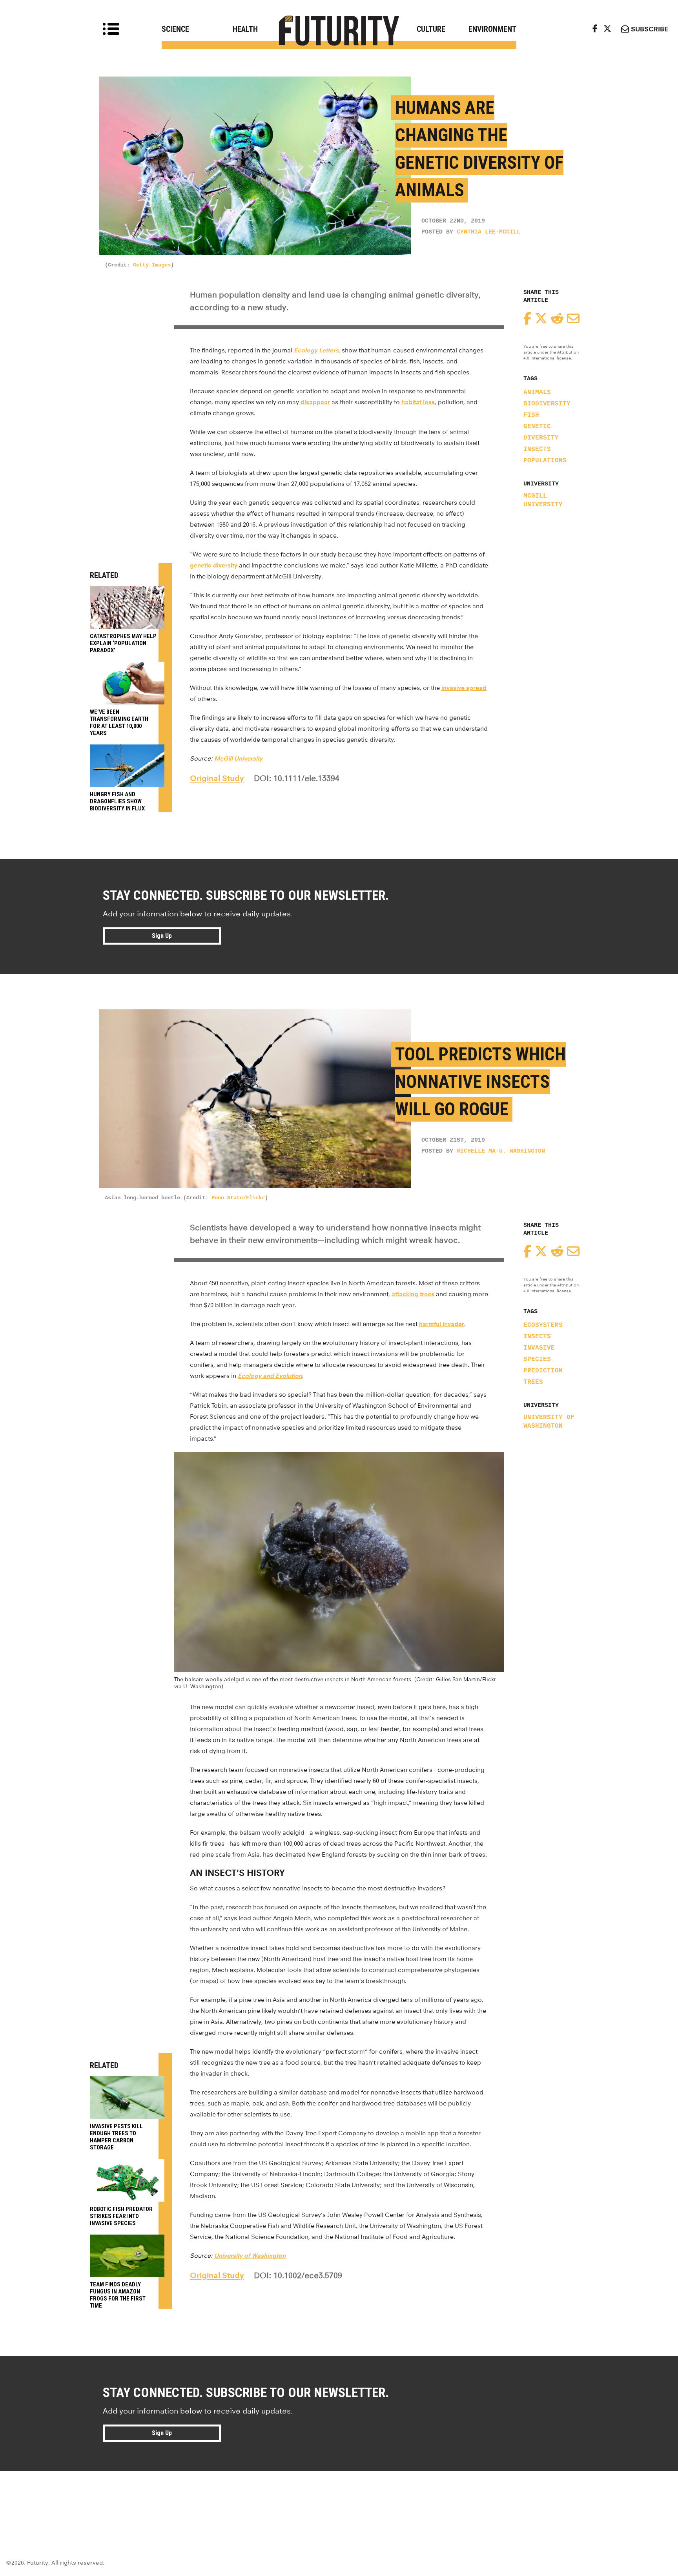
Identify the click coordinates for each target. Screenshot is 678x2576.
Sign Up (162, 936)
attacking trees (413, 1294)
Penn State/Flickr (238, 1198)
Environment (492, 29)
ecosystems (543, 1325)
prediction (543, 1371)
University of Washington (549, 1422)
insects (537, 449)
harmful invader (442, 1324)
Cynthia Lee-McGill (488, 232)
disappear (315, 402)
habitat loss (418, 402)
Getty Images (152, 265)
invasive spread (464, 688)
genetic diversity (214, 565)
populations (545, 461)
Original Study (217, 778)
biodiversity (547, 404)
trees (533, 1382)
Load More (339, 2499)
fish (531, 415)
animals (537, 392)
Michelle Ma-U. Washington (501, 1151)
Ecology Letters (316, 350)
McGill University (543, 500)
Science (175, 29)
